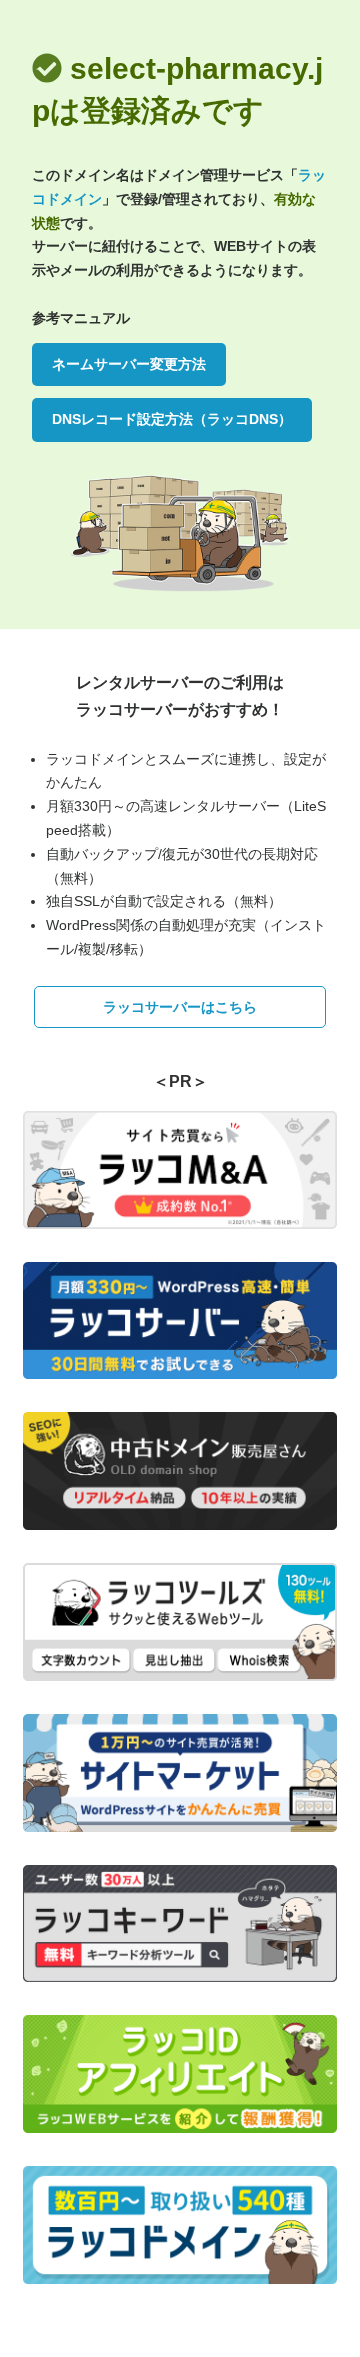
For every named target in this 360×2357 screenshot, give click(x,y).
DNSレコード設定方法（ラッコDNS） (172, 419)
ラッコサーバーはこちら (180, 1007)
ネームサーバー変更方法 (129, 364)
